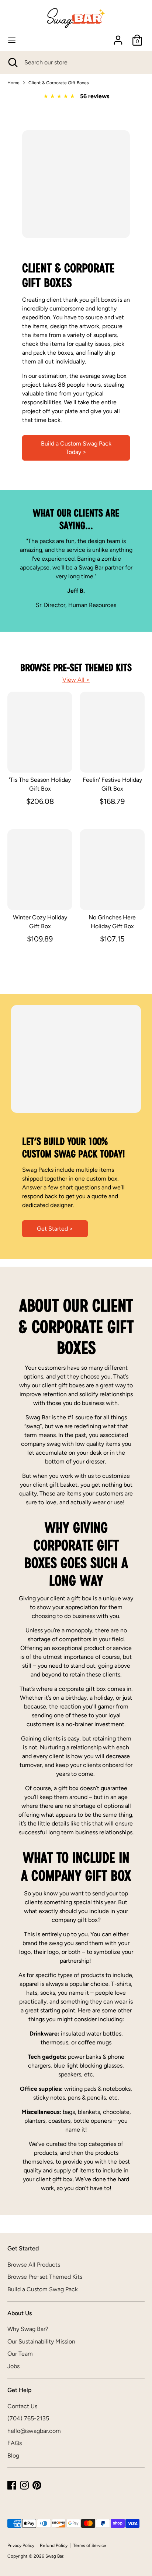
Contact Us (22, 2406)
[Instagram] (24, 2485)
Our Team (20, 2354)
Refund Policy (54, 2545)
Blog (13, 2456)
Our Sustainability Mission (41, 2341)
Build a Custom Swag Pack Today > (76, 448)
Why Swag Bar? (28, 2329)
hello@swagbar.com (34, 2431)
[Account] (118, 37)
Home (13, 83)
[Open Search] (12, 63)
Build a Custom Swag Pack (43, 2289)
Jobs (13, 2366)
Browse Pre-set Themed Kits (45, 2277)
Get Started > (55, 1229)
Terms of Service (90, 2545)
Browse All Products (34, 2265)
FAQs (15, 2443)
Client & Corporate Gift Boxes (59, 83)
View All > (76, 680)
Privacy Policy (21, 2545)
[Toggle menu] (12, 40)
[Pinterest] (37, 2485)
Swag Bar (54, 2556)
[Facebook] (12, 2485)
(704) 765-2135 (28, 2418)
